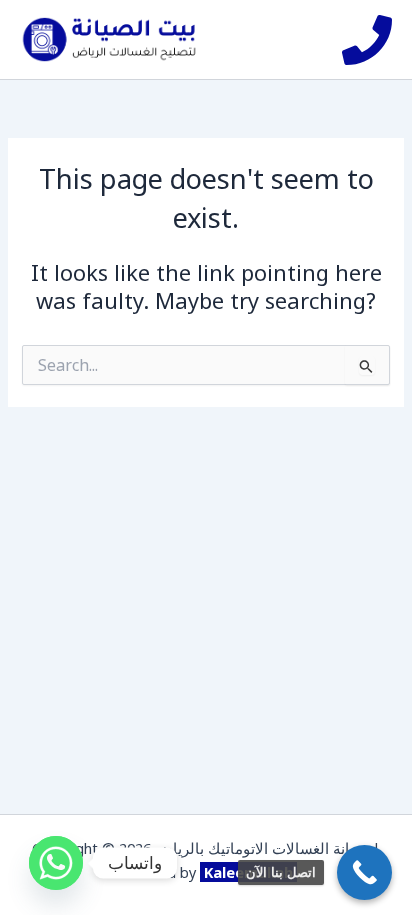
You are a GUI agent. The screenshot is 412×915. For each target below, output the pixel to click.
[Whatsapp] (56, 863)
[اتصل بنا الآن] (364, 872)
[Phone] (367, 40)
